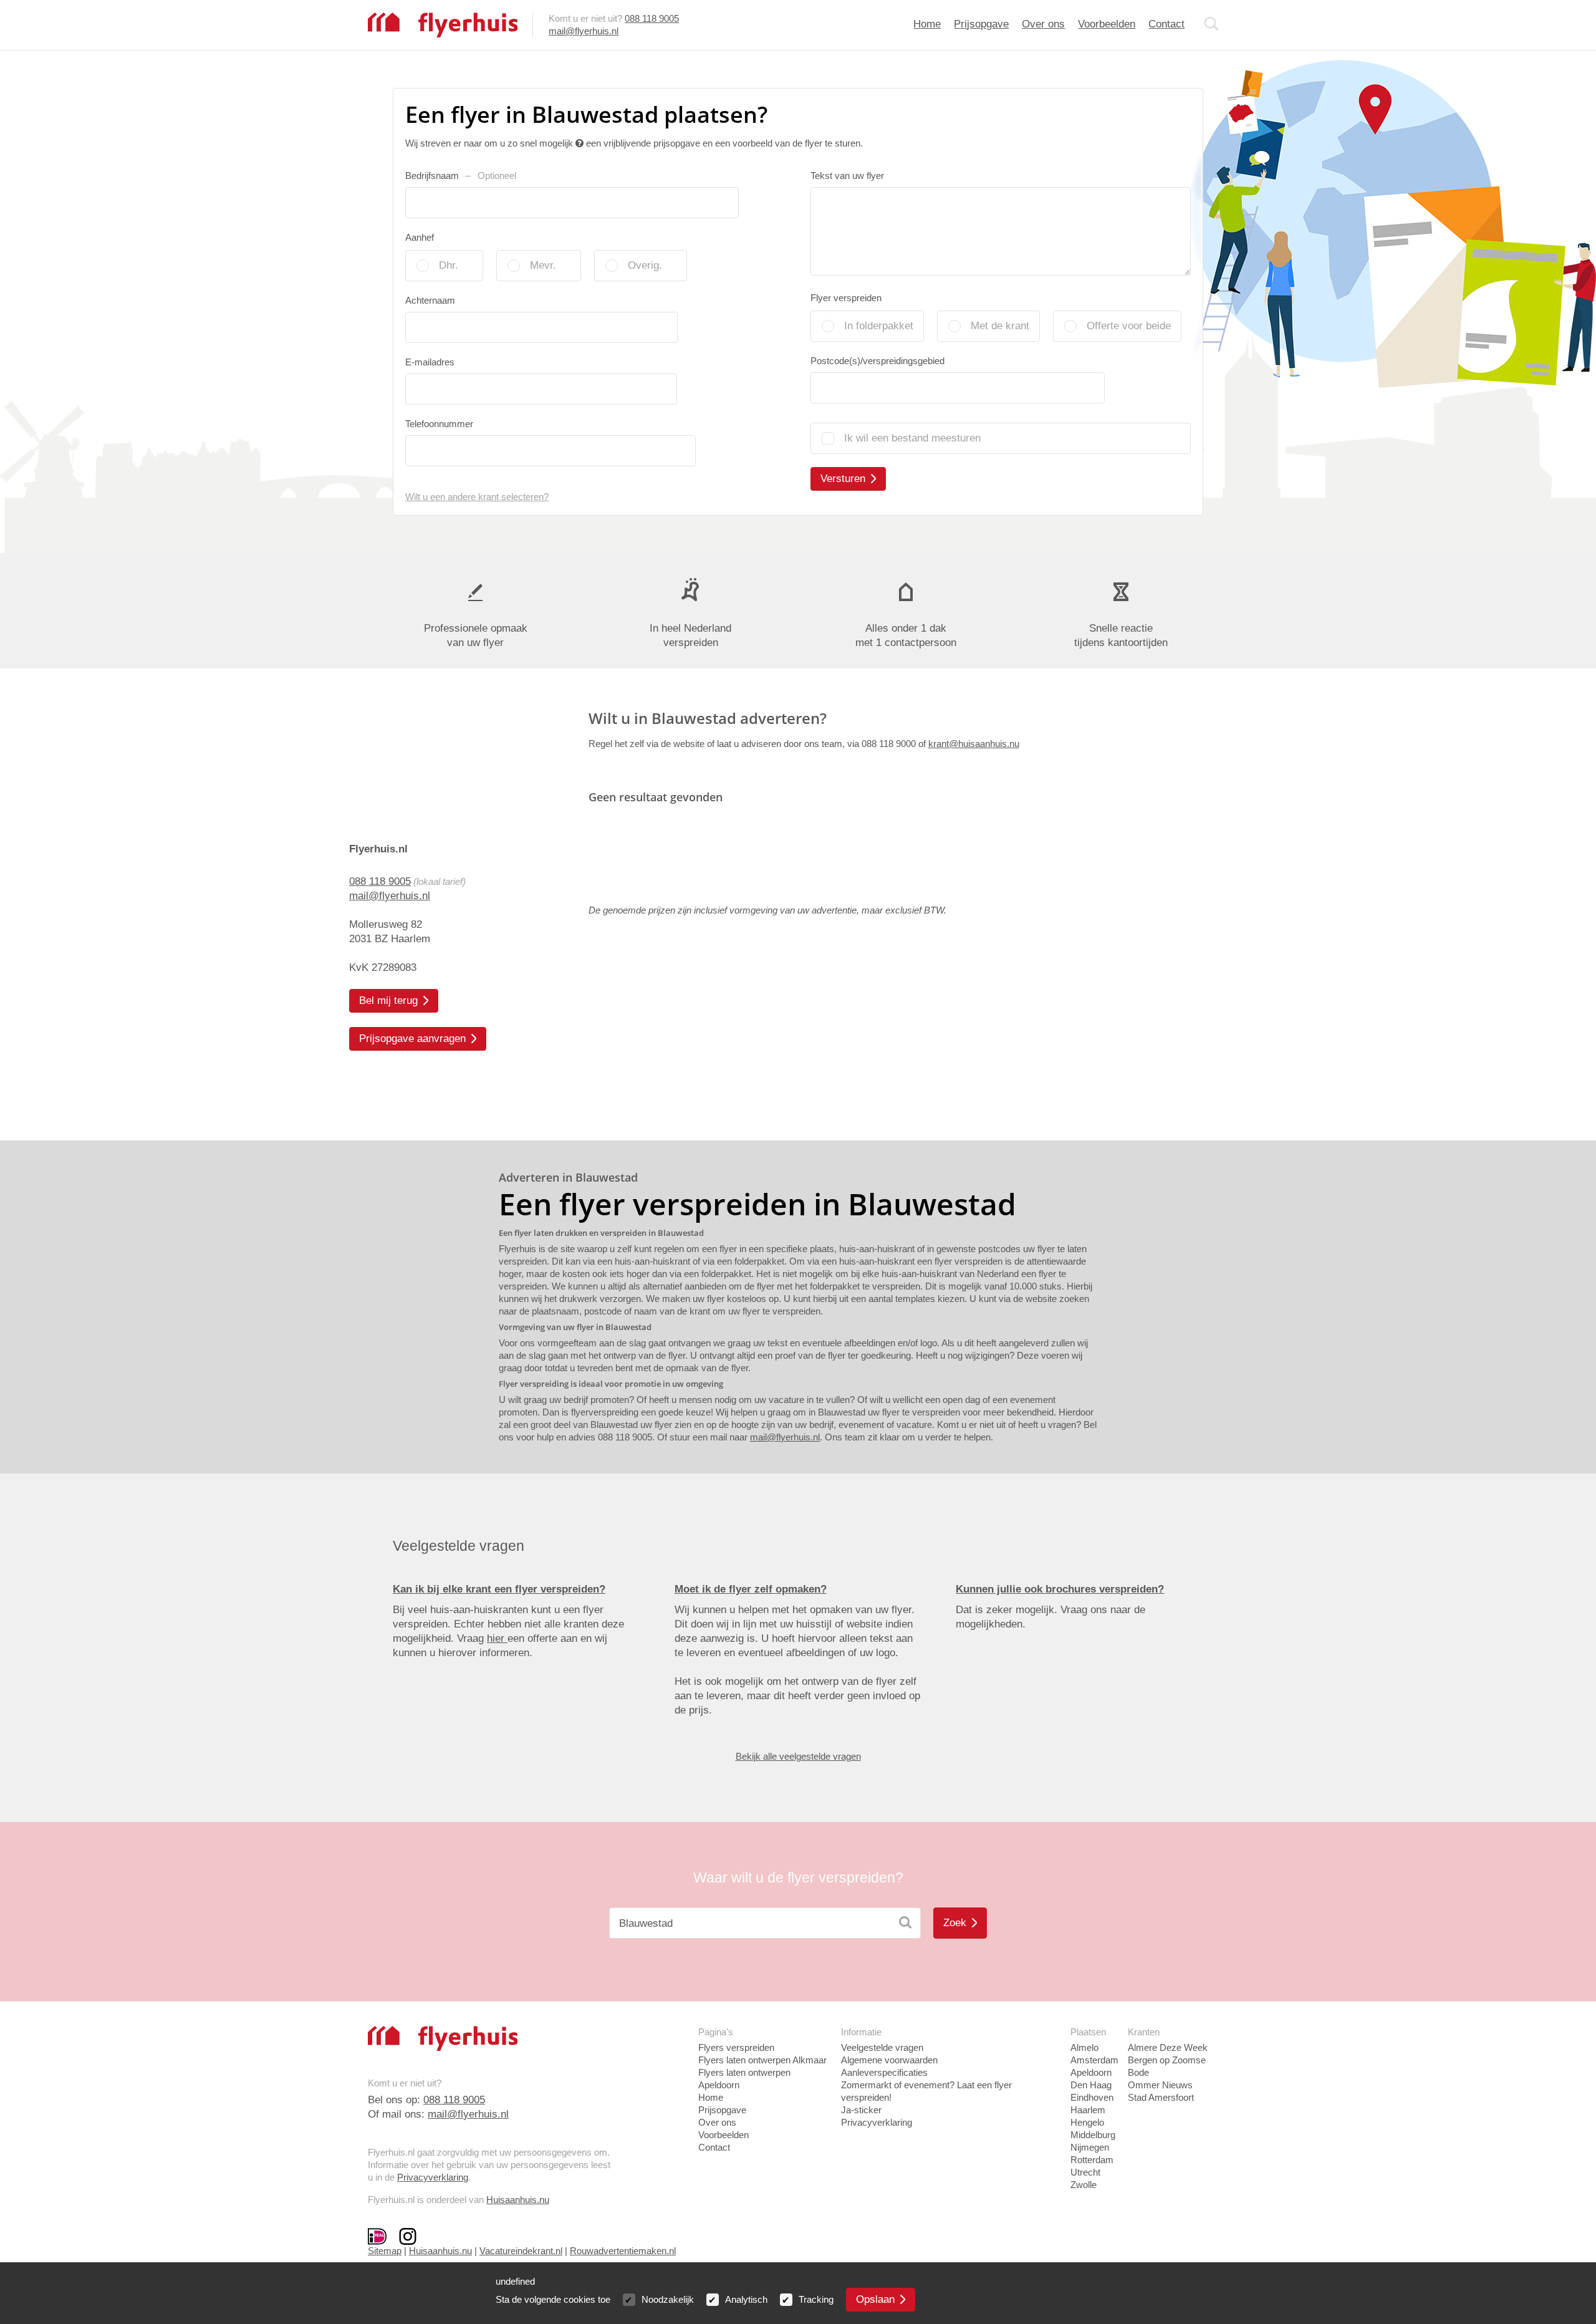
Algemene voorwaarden (889, 2060)
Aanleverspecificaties (884, 2072)
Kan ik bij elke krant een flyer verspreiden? (499, 1589)
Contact (1166, 24)
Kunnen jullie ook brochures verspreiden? (1060, 1589)
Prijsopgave (981, 24)
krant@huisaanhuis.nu (974, 744)
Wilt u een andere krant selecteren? (477, 497)
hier (497, 1638)
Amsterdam (1094, 2060)
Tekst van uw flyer (847, 176)
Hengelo (1087, 2122)
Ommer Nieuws (1160, 2085)
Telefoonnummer (439, 424)
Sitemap (385, 2251)
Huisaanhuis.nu (518, 2200)
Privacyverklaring (433, 2177)
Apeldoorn (1091, 2072)
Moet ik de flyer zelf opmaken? (751, 1589)
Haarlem (1088, 2110)
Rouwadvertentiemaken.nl (623, 2251)
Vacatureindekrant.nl (521, 2251)
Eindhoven (1092, 2097)
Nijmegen (1090, 2147)
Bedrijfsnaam (461, 176)
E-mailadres (430, 362)
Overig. (645, 265)
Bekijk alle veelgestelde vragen (798, 1756)
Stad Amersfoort (1161, 2097)
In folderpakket (879, 326)
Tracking (816, 2299)
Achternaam (430, 300)
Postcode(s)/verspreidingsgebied (877, 361)
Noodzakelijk (668, 2299)
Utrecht (1085, 2172)
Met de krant (1000, 326)
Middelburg (1093, 2135)
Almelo (1084, 2047)
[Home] (443, 24)
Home (927, 24)
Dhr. (449, 265)
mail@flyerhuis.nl (584, 31)
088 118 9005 (652, 18)
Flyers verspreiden (736, 2047)
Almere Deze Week (1168, 2047)
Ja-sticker (861, 2110)
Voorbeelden (1107, 24)
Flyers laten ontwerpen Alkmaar (762, 2060)
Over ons (1043, 24)
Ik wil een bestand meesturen (912, 438)
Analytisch (746, 2299)
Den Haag (1091, 2085)
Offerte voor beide (1129, 326)
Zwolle (1084, 2185)
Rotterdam (1092, 2160)
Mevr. (543, 265)
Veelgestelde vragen (882, 2047)
